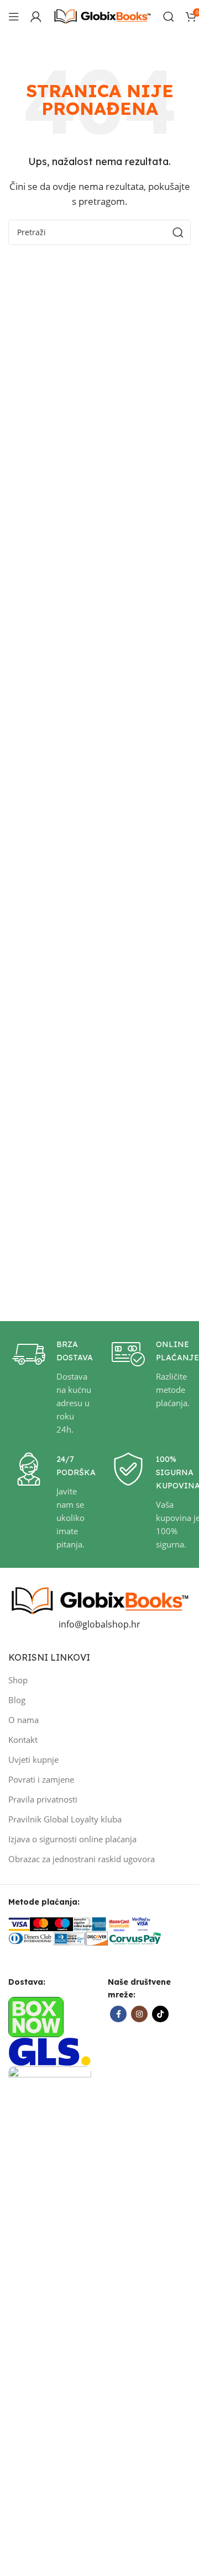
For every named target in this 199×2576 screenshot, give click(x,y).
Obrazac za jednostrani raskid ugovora (82, 1859)
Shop (18, 1680)
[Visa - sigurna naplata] (19, 1923)
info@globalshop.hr (99, 1624)
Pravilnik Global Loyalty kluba (65, 1819)
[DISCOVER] (97, 1938)
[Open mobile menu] (14, 17)
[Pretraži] (169, 17)
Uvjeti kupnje (33, 1759)
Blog (17, 1700)
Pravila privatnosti (43, 1799)
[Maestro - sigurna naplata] (62, 1923)
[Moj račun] (36, 17)
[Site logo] (102, 15)
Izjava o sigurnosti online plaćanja (72, 1839)
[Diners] (30, 1938)
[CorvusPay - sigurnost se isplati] (135, 1938)
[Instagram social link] (139, 2014)
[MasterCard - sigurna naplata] (41, 1923)
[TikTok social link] (160, 2014)
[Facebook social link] (118, 2014)
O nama (23, 1720)
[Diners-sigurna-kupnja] (69, 1938)
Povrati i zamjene (41, 1779)
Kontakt (23, 1740)
